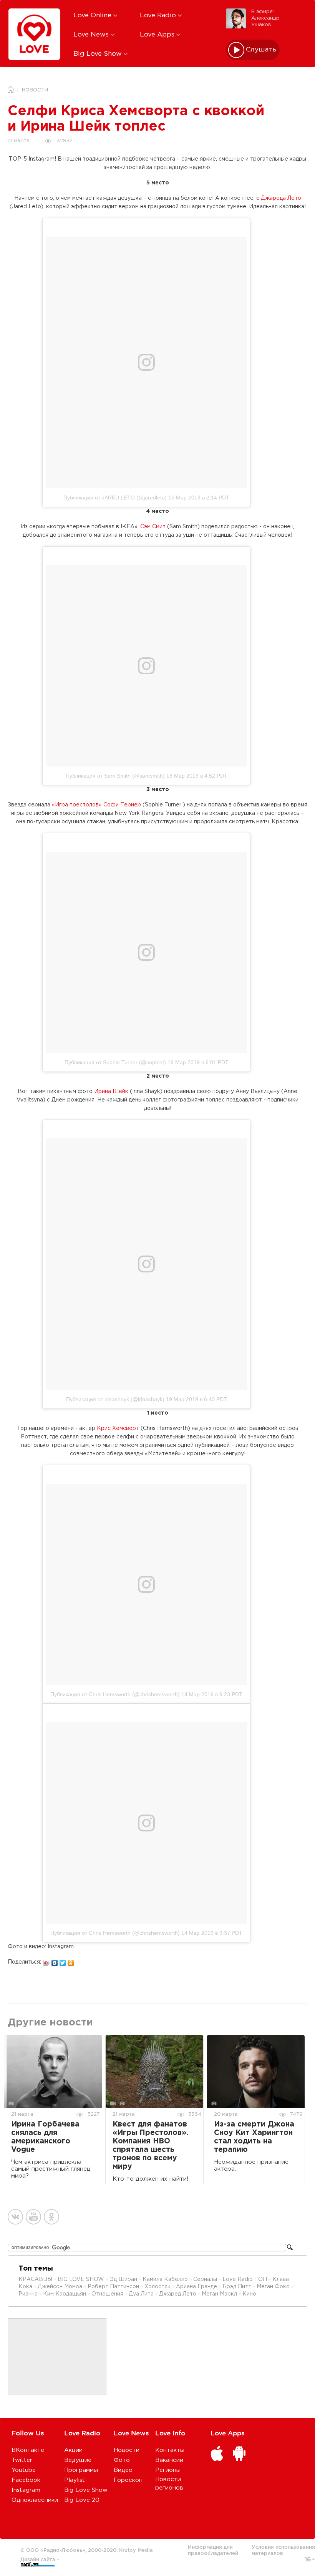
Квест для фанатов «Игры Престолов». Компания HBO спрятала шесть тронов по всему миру (150, 2146)
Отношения (107, 2294)
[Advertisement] (57, 2357)
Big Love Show (99, 54)
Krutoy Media (136, 2550)
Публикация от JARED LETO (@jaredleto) (115, 498)
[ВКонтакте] (55, 1961)
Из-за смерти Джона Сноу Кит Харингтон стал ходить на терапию (254, 2137)
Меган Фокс (274, 2287)
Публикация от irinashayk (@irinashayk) (115, 1399)
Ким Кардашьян (65, 2294)
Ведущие (78, 2460)
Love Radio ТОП (245, 2279)
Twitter (22, 2460)
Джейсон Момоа (60, 2287)
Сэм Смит (153, 527)
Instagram (26, 2490)
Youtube (24, 2470)
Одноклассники (35, 2500)
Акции (73, 2450)
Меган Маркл (219, 2294)
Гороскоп (128, 2480)
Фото (122, 2460)
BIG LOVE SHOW (82, 2279)
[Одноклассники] (71, 1961)
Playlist (75, 2480)
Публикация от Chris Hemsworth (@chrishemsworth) (115, 1694)
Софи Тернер (122, 805)
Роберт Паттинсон (113, 2287)
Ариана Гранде (196, 2287)
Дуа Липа (141, 2294)
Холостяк (157, 2287)
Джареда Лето (281, 198)
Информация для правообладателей (213, 2550)
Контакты (170, 2450)
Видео (123, 2470)
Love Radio (159, 16)
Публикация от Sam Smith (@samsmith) (115, 776)
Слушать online (261, 50)
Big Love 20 (82, 2500)
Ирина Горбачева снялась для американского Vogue (45, 2137)
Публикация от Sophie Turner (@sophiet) (115, 1062)
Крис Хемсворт (118, 1428)
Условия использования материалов (283, 2550)
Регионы (168, 2470)
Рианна (28, 2294)
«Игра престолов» (77, 805)
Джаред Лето (178, 2294)
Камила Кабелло (165, 2279)
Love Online (93, 16)
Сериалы (205, 2279)
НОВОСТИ (35, 90)
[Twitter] (63, 1961)
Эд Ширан (124, 2279)
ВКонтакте (28, 2450)
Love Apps (158, 35)
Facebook (26, 2480)
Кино (249, 2294)
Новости (127, 2450)
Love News (92, 35)
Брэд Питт (237, 2287)
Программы (81, 2470)
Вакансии (169, 2460)
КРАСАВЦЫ (35, 2279)
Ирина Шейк (111, 1091)
